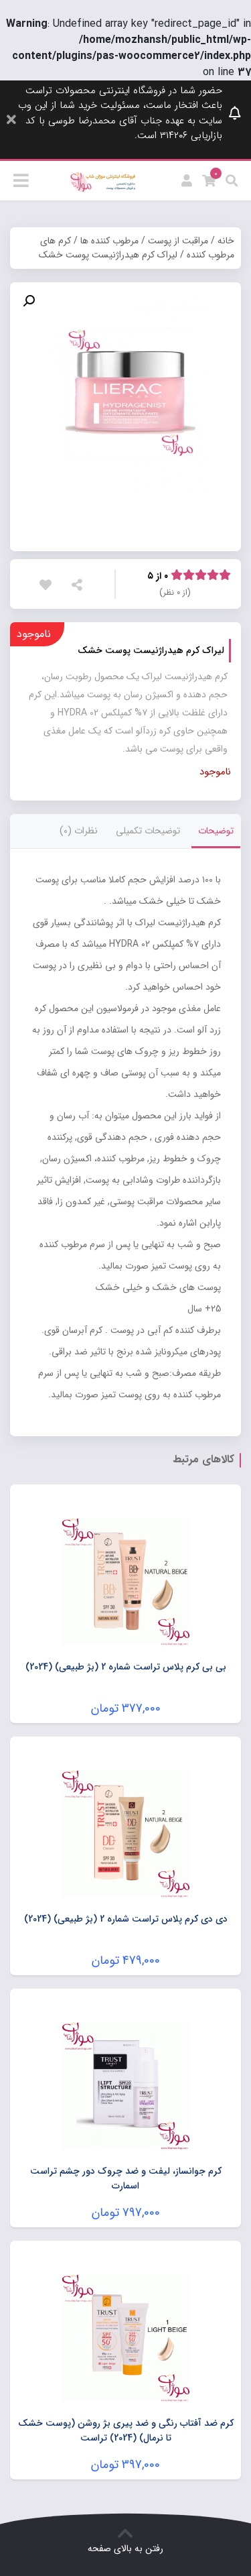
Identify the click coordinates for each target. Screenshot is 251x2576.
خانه (226, 241)
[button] (29, 301)
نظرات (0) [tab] (79, 831)
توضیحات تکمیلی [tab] (148, 831)
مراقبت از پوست (178, 241)
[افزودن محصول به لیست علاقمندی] (49, 585)
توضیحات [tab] (216, 831)
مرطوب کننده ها (109, 241)
